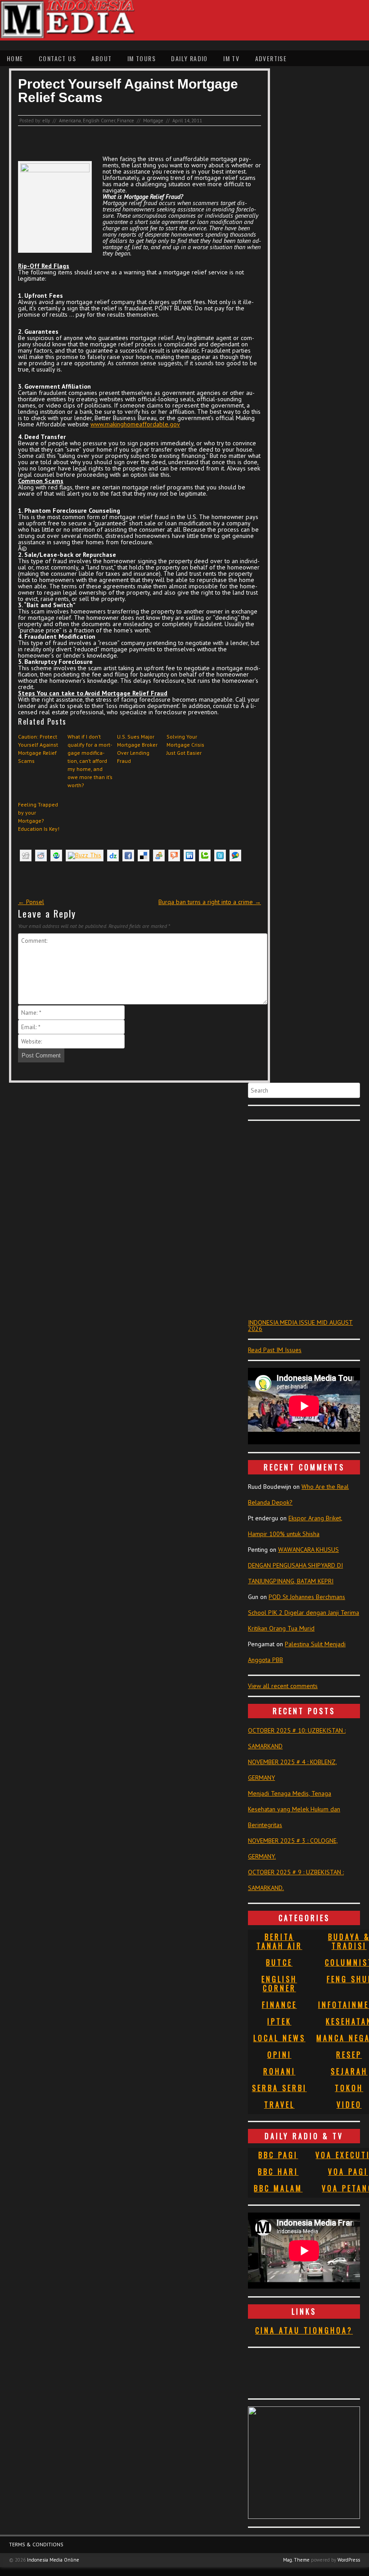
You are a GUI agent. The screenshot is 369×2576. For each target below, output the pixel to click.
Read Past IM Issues (275, 1350)
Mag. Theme (296, 2560)
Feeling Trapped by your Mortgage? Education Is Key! (39, 817)
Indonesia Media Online (53, 2560)
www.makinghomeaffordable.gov (135, 424)
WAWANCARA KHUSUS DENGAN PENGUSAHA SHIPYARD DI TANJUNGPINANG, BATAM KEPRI (295, 1565)
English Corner (99, 121)
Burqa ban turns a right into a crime (210, 902)
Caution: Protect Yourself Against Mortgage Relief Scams (38, 749)
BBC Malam (278, 2188)
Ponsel (31, 902)
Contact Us (57, 58)
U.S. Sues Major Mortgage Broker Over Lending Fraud (137, 749)
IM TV (231, 58)
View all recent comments (283, 1686)
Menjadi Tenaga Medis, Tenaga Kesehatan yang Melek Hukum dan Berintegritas (294, 1809)
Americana (70, 121)
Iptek (279, 2021)
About (101, 58)
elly (46, 121)
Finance (126, 121)
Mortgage (153, 121)
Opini (279, 2055)
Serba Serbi (279, 2088)
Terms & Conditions (36, 2544)
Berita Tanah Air (279, 1941)
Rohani (279, 2071)
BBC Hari (278, 2172)
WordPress (349, 2560)
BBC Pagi (278, 2155)
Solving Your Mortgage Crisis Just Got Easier (185, 745)
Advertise (271, 58)
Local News (279, 2038)
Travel (279, 2105)
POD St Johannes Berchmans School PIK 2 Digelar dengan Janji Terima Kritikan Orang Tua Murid (304, 1613)
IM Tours (142, 58)
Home (15, 58)
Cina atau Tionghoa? (304, 2330)
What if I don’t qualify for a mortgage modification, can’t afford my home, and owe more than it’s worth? (90, 761)
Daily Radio (189, 58)
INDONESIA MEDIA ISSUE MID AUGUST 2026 (300, 1326)
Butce (279, 1962)
